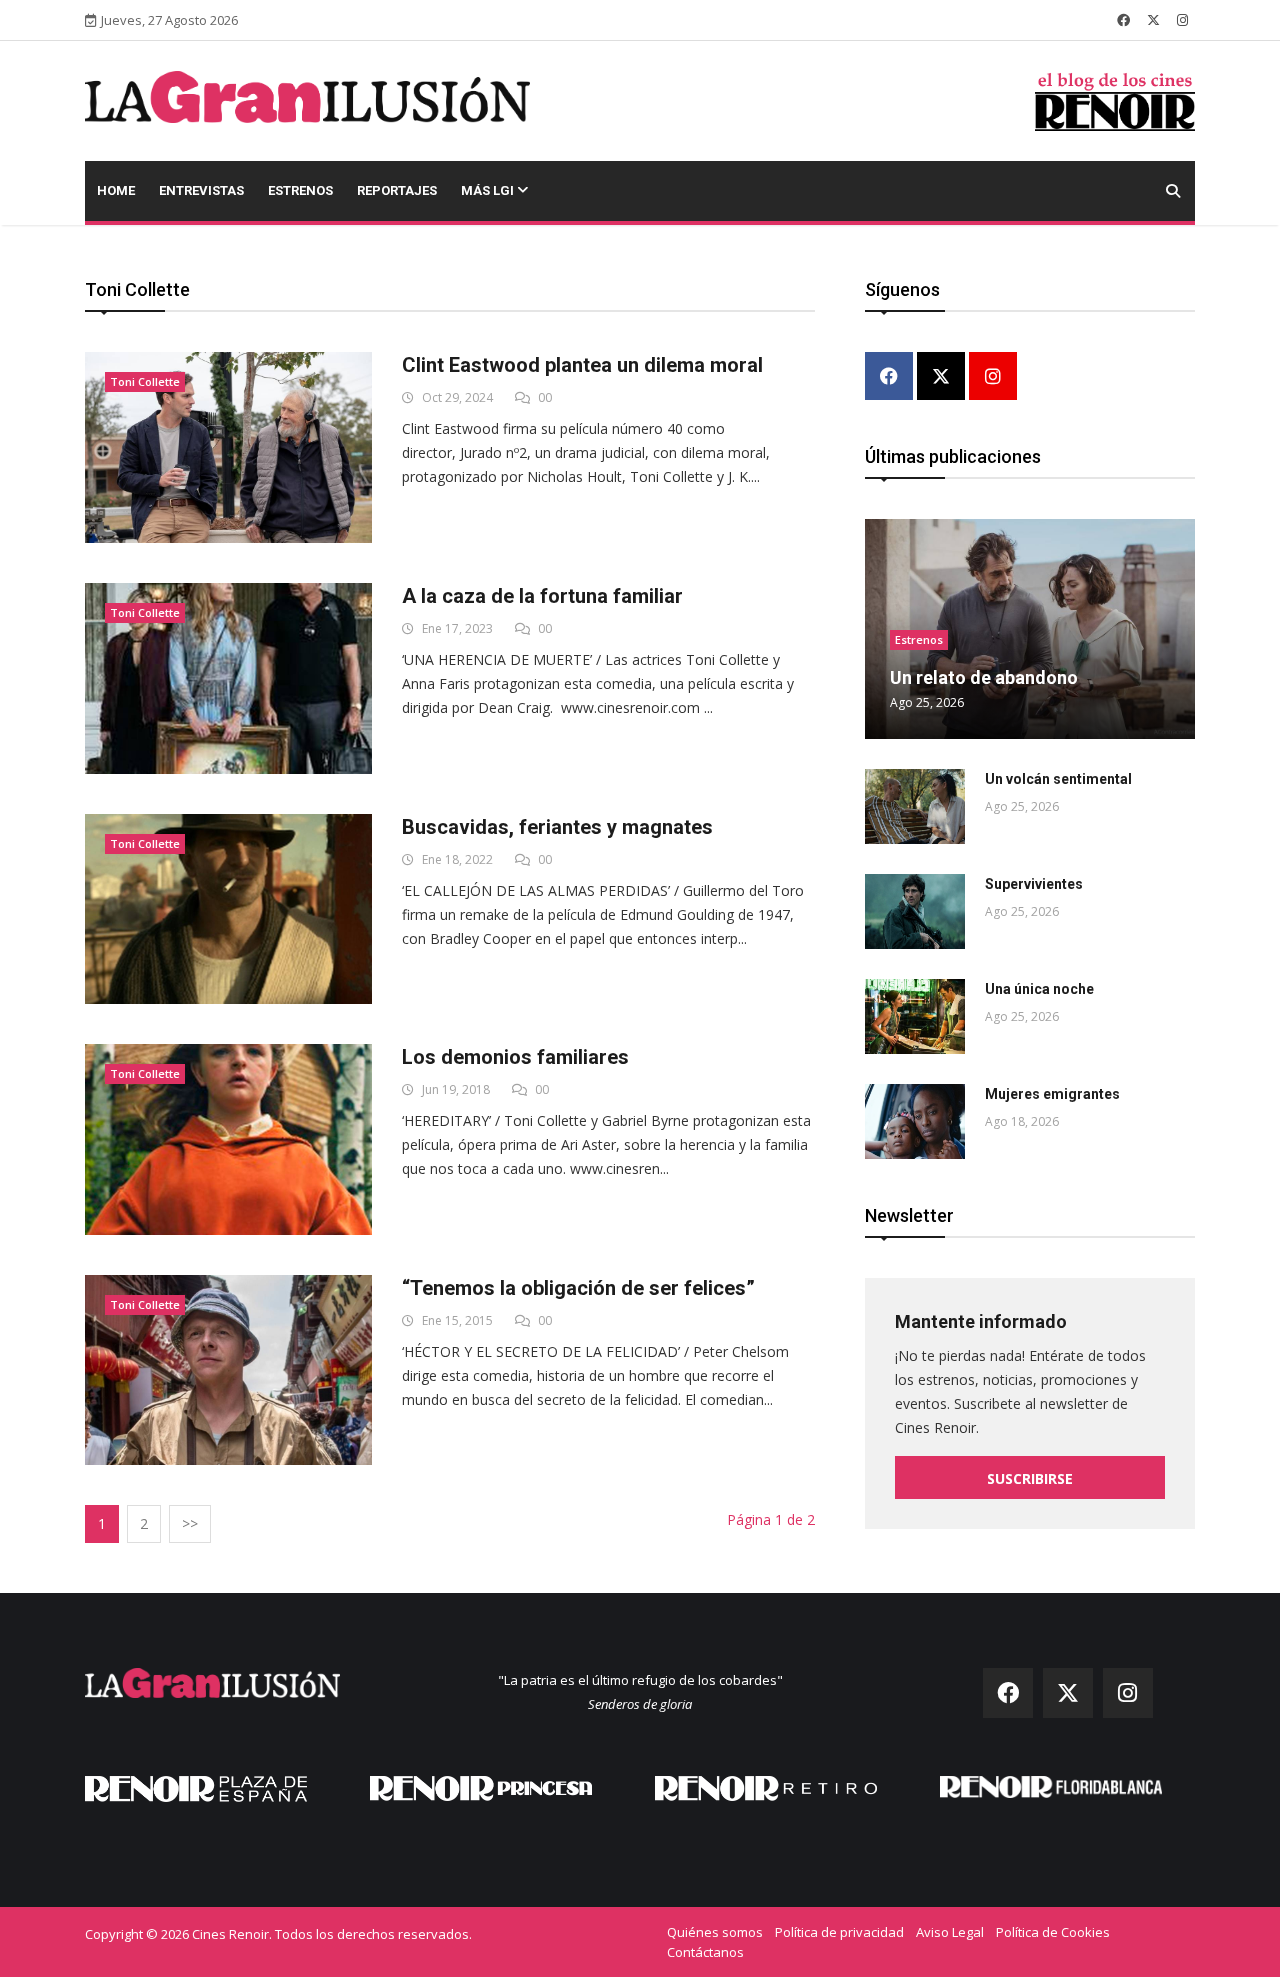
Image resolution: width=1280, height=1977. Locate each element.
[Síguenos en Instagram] (1182, 20)
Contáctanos (705, 1952)
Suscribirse (1030, 1478)
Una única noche (1039, 989)
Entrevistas (201, 190)
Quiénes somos (715, 1932)
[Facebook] (889, 377)
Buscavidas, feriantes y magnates (557, 827)
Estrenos (300, 190)
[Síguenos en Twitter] (1153, 20)
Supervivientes (1034, 884)
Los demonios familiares (515, 1057)
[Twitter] (941, 377)
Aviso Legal (950, 1932)
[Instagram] (993, 377)
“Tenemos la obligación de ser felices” (578, 1288)
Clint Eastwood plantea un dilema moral (582, 365)
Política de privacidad (839, 1932)
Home (116, 190)
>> (190, 1523)
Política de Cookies (1053, 1932)
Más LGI (489, 190)
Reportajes (397, 190)
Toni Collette (145, 381)
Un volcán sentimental (1058, 779)
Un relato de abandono (984, 677)
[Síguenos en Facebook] (1123, 20)
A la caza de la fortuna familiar (542, 596)
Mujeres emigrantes (1052, 1094)
